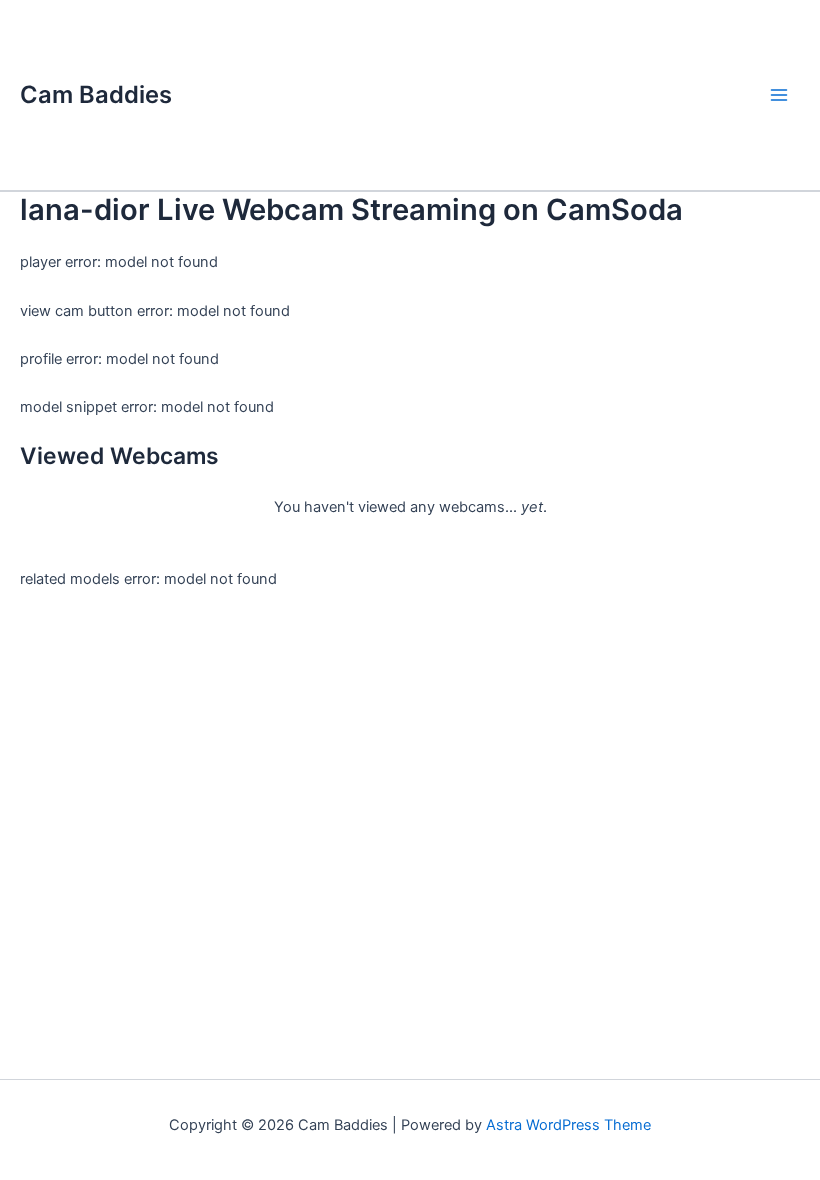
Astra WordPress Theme (568, 1125)
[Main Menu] (779, 95)
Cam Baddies (96, 94)
